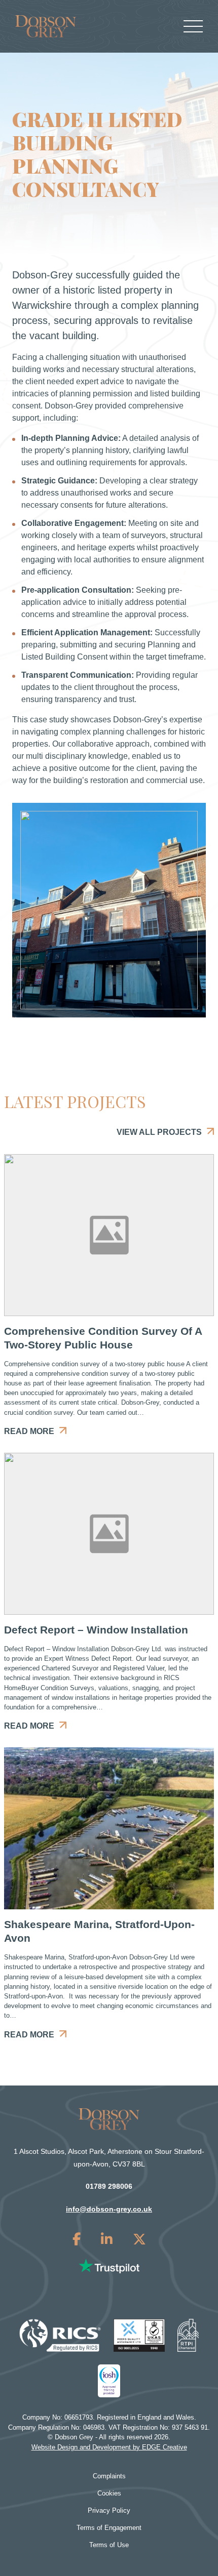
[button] (109, 910)
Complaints (109, 2476)
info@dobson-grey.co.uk (109, 2209)
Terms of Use (109, 2545)
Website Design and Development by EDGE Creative (109, 2447)
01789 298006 (109, 2186)
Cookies (109, 2493)
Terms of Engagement (109, 2528)
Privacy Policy (109, 2510)
